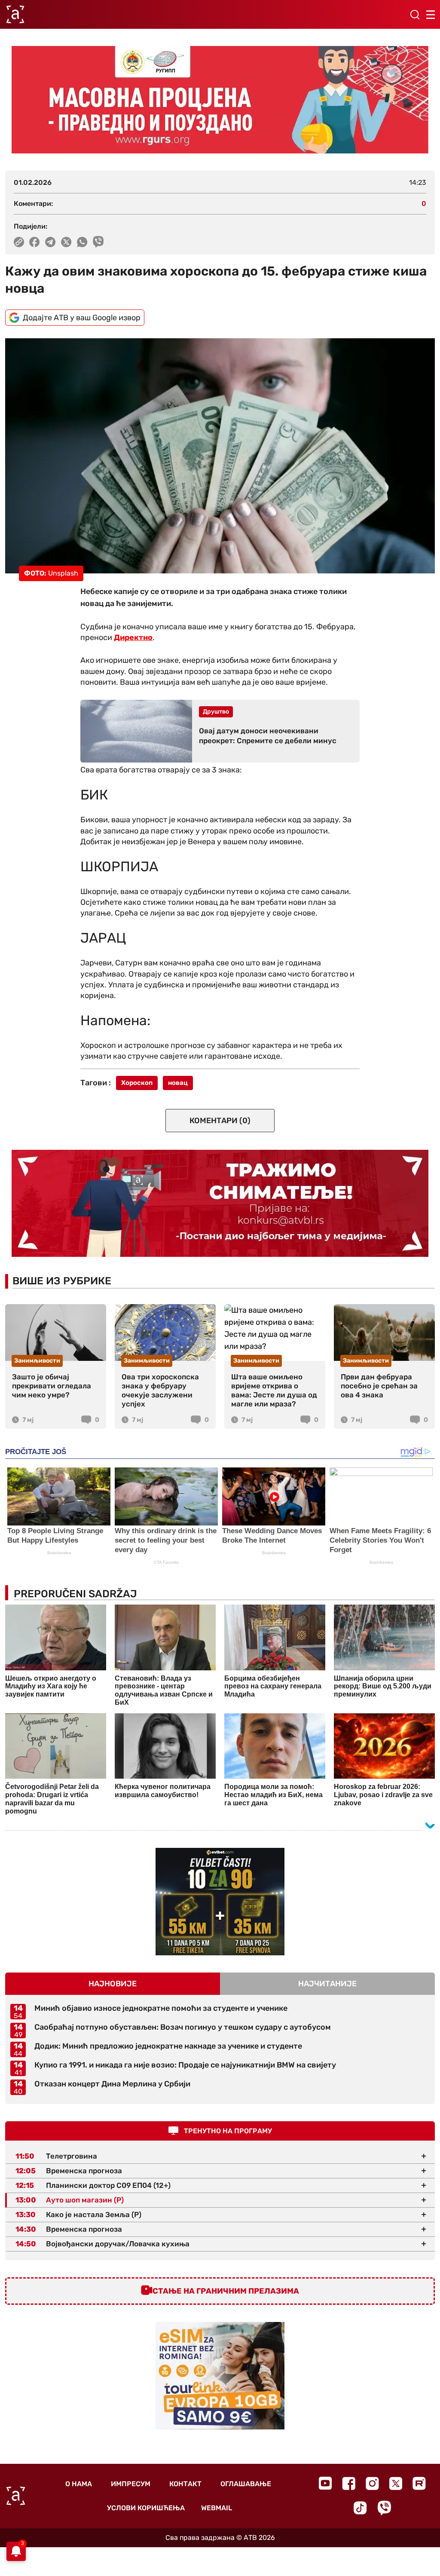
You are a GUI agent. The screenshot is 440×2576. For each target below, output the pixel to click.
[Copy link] (19, 242)
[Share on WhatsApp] (82, 242)
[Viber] (384, 2508)
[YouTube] (325, 2483)
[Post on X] (66, 242)
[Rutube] (419, 2483)
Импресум (131, 2484)
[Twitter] (396, 2483)
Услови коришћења (146, 2508)
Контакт (185, 2484)
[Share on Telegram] (50, 242)
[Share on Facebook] (35, 242)
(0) (220, 1121)
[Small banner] (220, 1902)
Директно (133, 637)
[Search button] (415, 15)
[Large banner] (220, 100)
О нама (79, 2484)
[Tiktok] (360, 2508)
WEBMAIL (217, 2508)
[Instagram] (372, 2483)
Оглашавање (246, 2484)
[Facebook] (349, 2483)
